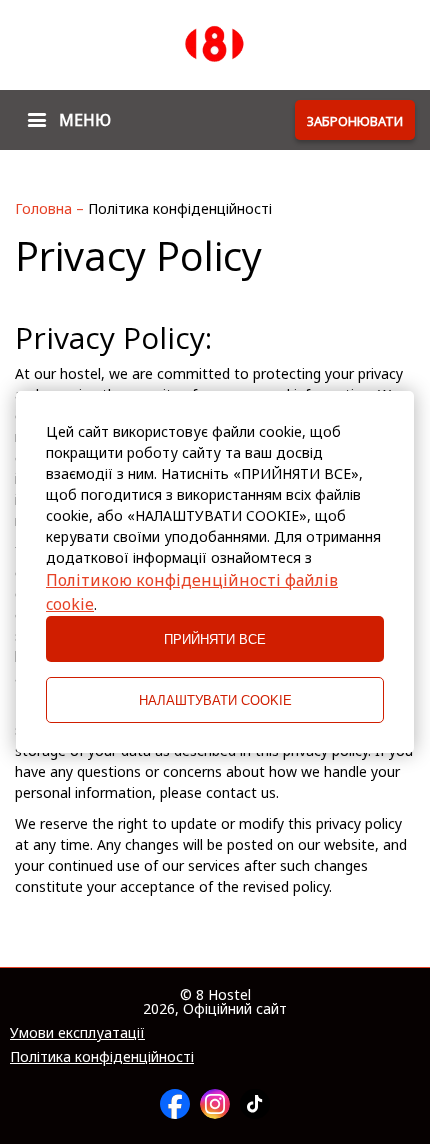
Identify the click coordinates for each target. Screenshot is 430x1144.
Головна (45, 208)
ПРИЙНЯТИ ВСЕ (215, 639)
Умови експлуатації (77, 1033)
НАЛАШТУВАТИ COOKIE (215, 700)
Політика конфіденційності (102, 1057)
